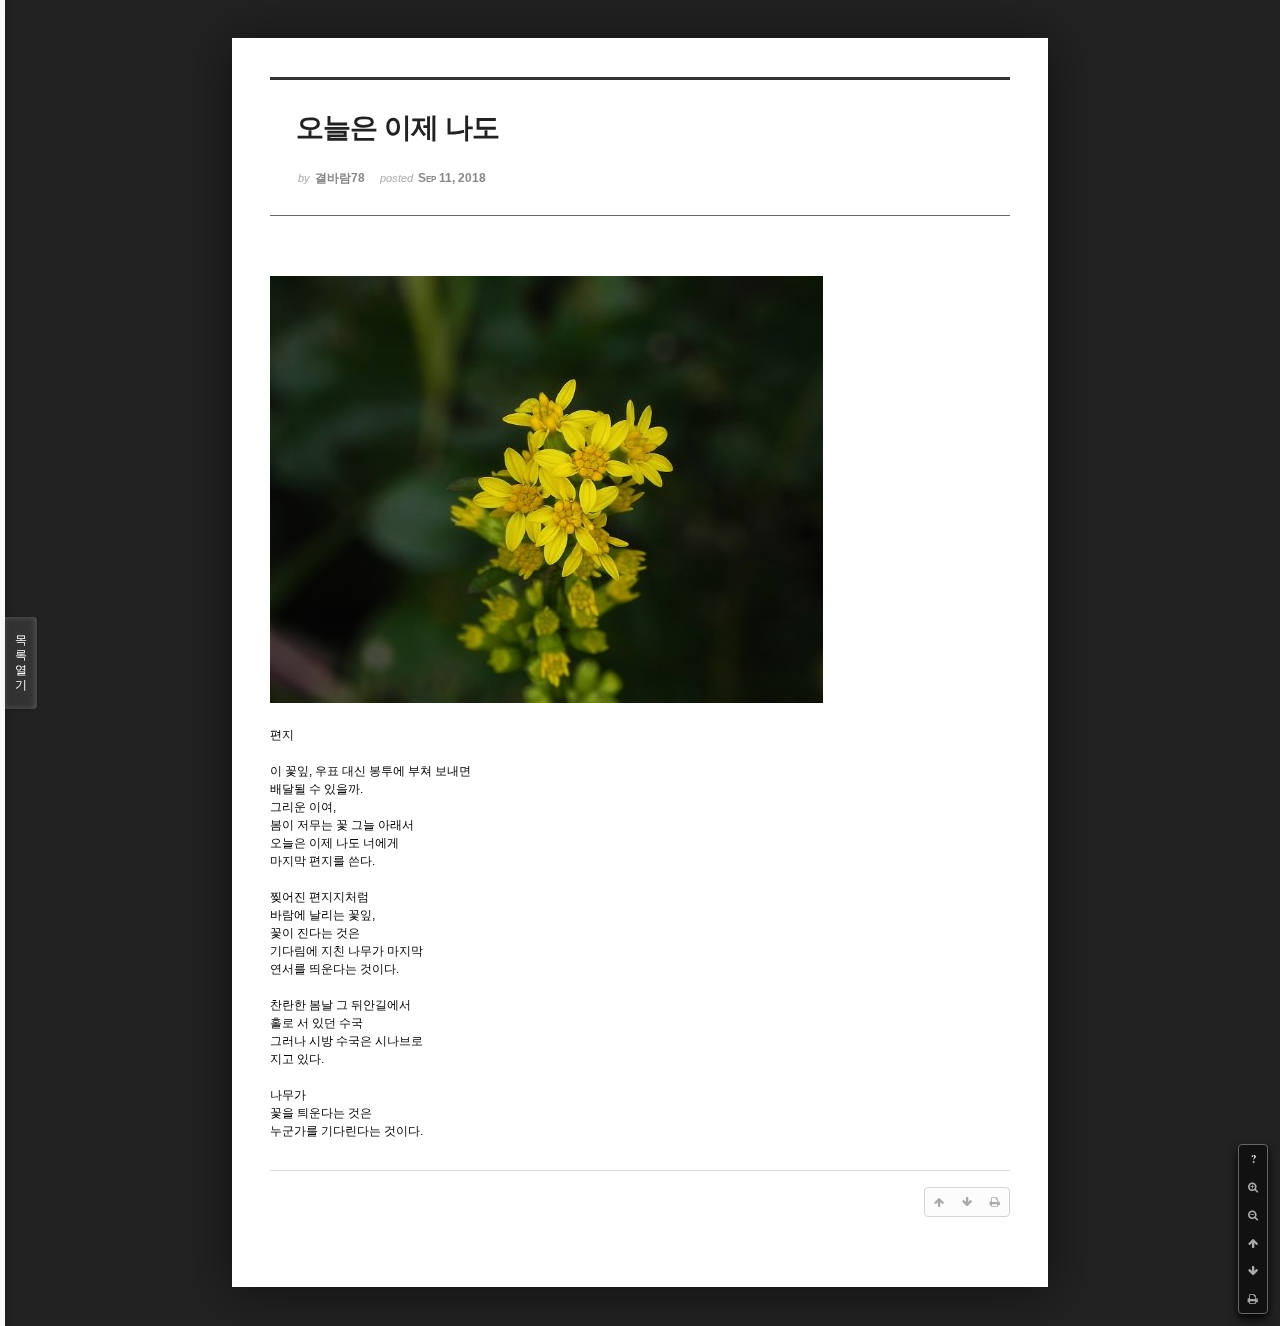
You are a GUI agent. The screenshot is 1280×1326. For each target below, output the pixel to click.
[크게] (1253, 1187)
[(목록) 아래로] (1253, 1271)
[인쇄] (1253, 1299)
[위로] (1253, 1243)
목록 (21, 662)
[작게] (1253, 1215)
